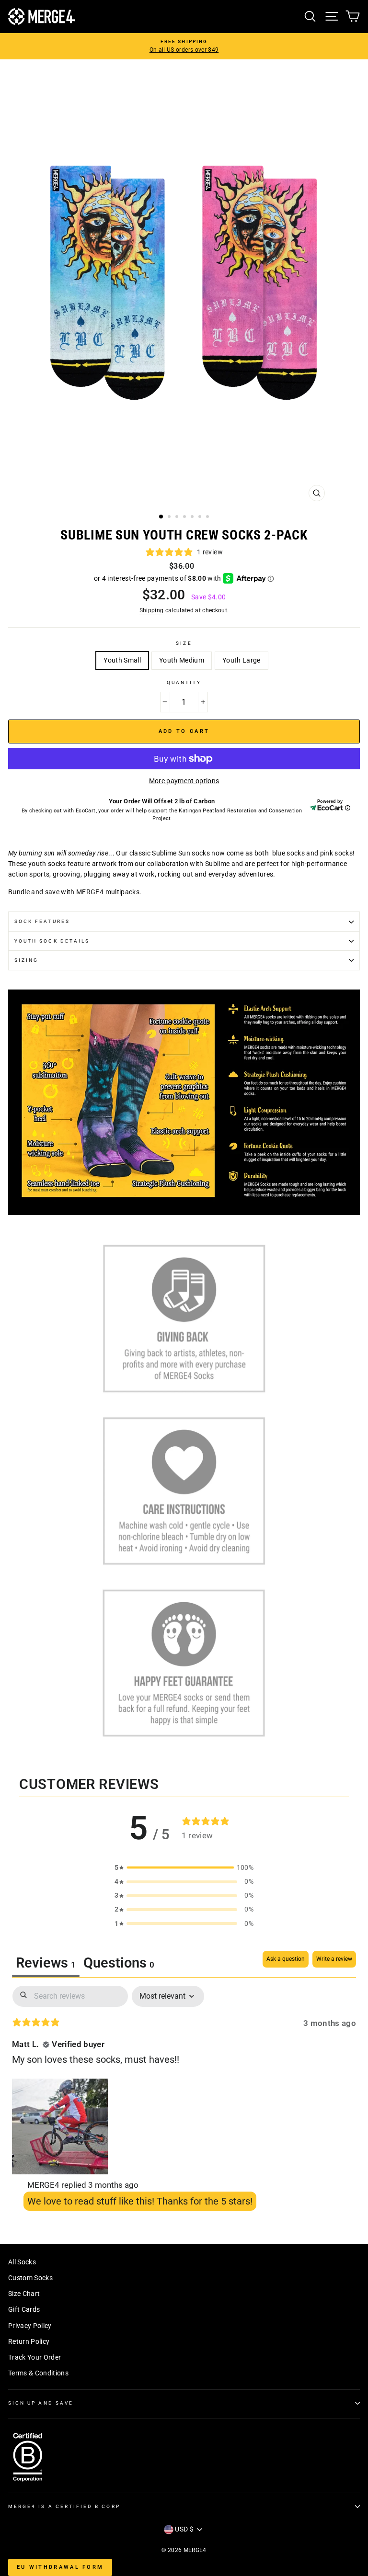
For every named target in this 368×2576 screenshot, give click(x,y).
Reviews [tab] (46, 1963)
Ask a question (286, 1959)
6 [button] (201, 517)
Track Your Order (34, 2357)
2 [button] (170, 517)
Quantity (184, 682)
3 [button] (178, 517)
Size (184, 643)
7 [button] (208, 517)
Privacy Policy (30, 2326)
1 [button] (161, 517)
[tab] (119, 1964)
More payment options (184, 781)
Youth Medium (182, 660)
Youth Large (241, 660)
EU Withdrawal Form (60, 2567)
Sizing (26, 960)
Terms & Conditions (38, 2373)
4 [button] (185, 517)
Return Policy (29, 2341)
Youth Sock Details (52, 941)
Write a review (334, 1959)
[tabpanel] (184, 2101)
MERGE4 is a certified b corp (64, 2506)
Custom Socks (30, 2278)
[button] (60, 2125)
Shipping (152, 610)
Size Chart (24, 2294)
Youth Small (122, 660)
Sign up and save (41, 2403)
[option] (184, 46)
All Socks (22, 2262)
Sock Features (42, 921)
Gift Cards (24, 2309)
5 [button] (193, 517)
